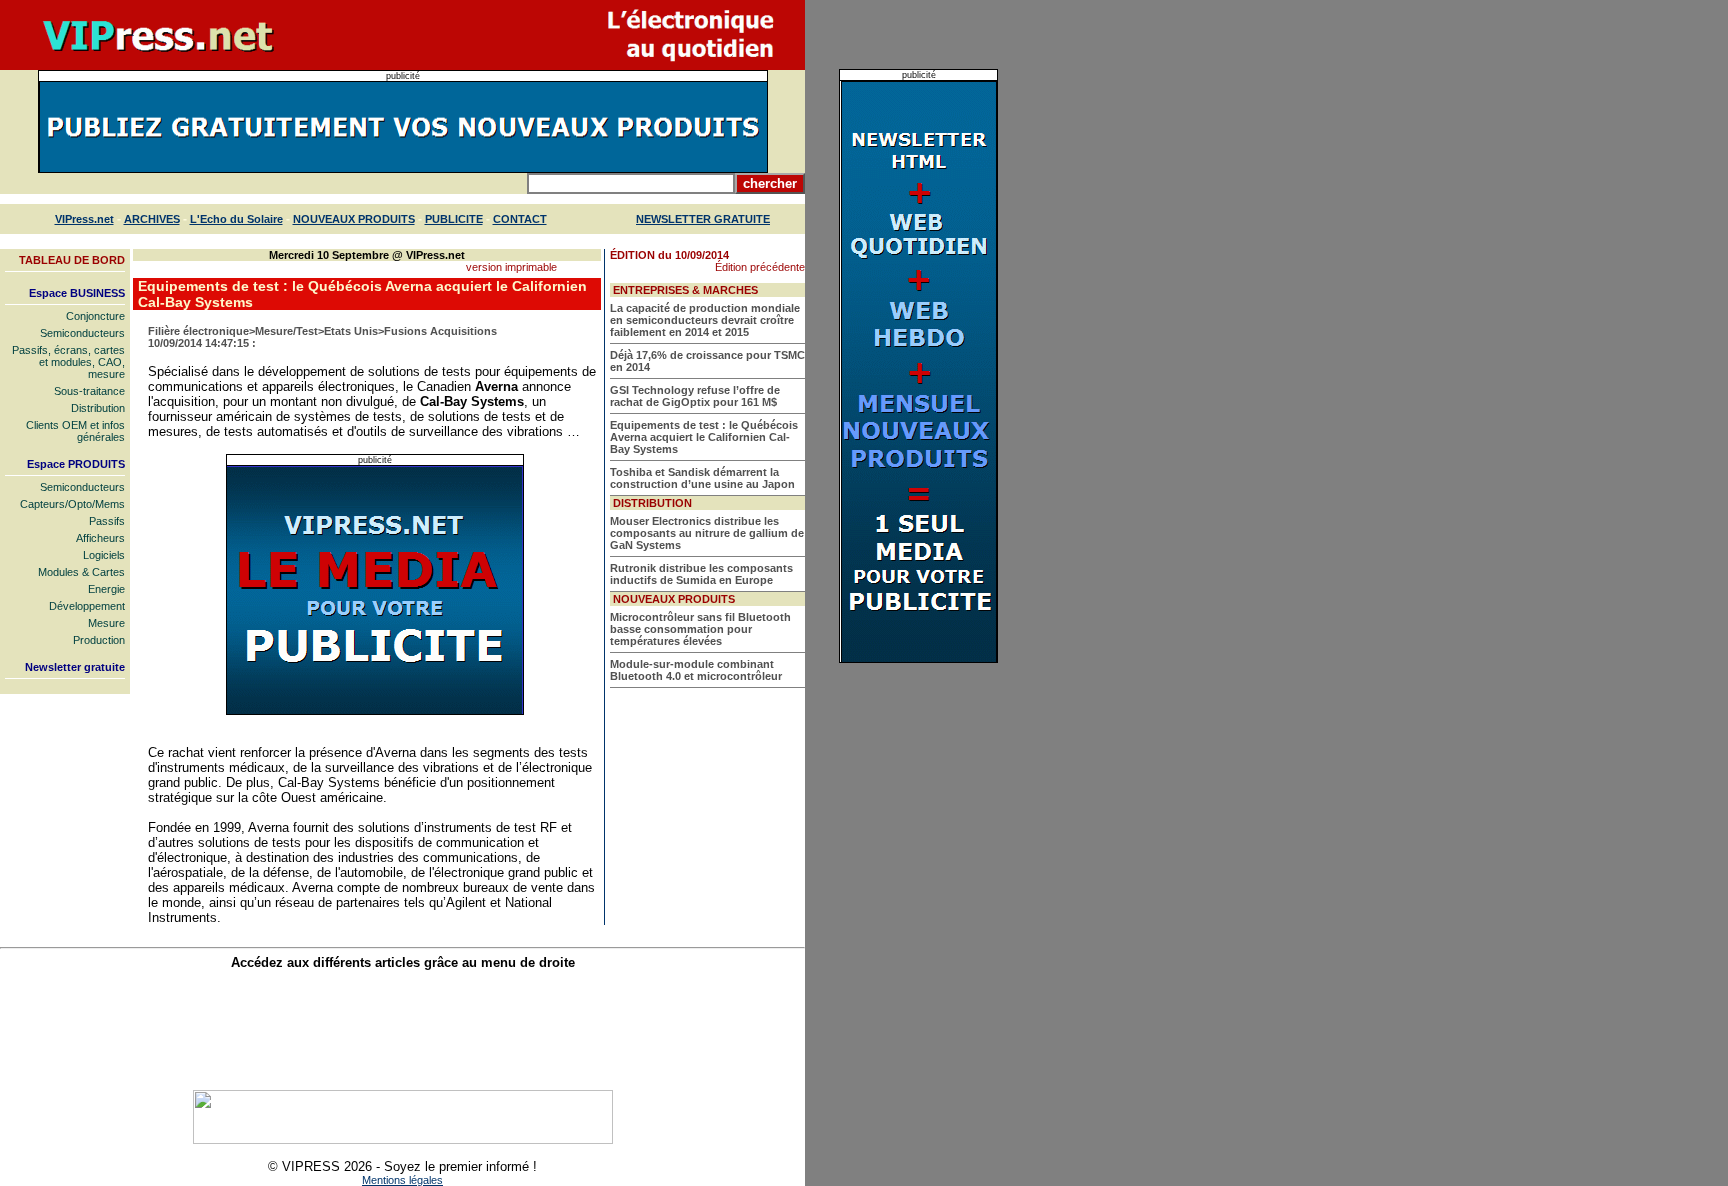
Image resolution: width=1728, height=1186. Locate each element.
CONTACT (520, 219)
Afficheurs (100, 538)
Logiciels (104, 555)
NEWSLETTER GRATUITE (703, 219)
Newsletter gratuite (75, 667)
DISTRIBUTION (652, 503)
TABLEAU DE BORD (72, 260)
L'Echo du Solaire (236, 219)
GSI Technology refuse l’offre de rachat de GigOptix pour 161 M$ (695, 396)
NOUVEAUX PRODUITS (354, 219)
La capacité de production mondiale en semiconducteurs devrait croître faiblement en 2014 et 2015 (705, 320)
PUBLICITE (454, 219)
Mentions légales (402, 1180)
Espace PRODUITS (76, 464)
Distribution (98, 408)
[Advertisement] (403, 1030)
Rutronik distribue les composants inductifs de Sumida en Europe (701, 574)
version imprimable (511, 267)
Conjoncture (95, 316)
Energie (106, 589)
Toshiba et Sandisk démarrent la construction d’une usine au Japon (702, 478)
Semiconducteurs (82, 333)
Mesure (106, 623)
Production (99, 640)
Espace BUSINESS (77, 293)
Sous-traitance (89, 391)
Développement (87, 606)
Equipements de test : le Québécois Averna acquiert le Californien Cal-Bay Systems (704, 437)
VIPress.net (84, 219)
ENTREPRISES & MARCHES (685, 290)
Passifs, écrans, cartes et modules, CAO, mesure (68, 362)
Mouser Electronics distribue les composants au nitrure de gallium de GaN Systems (707, 533)
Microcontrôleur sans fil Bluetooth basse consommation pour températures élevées (700, 629)
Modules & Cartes (81, 572)
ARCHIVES (152, 219)
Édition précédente (760, 267)
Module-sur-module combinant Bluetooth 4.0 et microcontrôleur (696, 670)
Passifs (107, 521)
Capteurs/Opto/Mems (72, 504)
